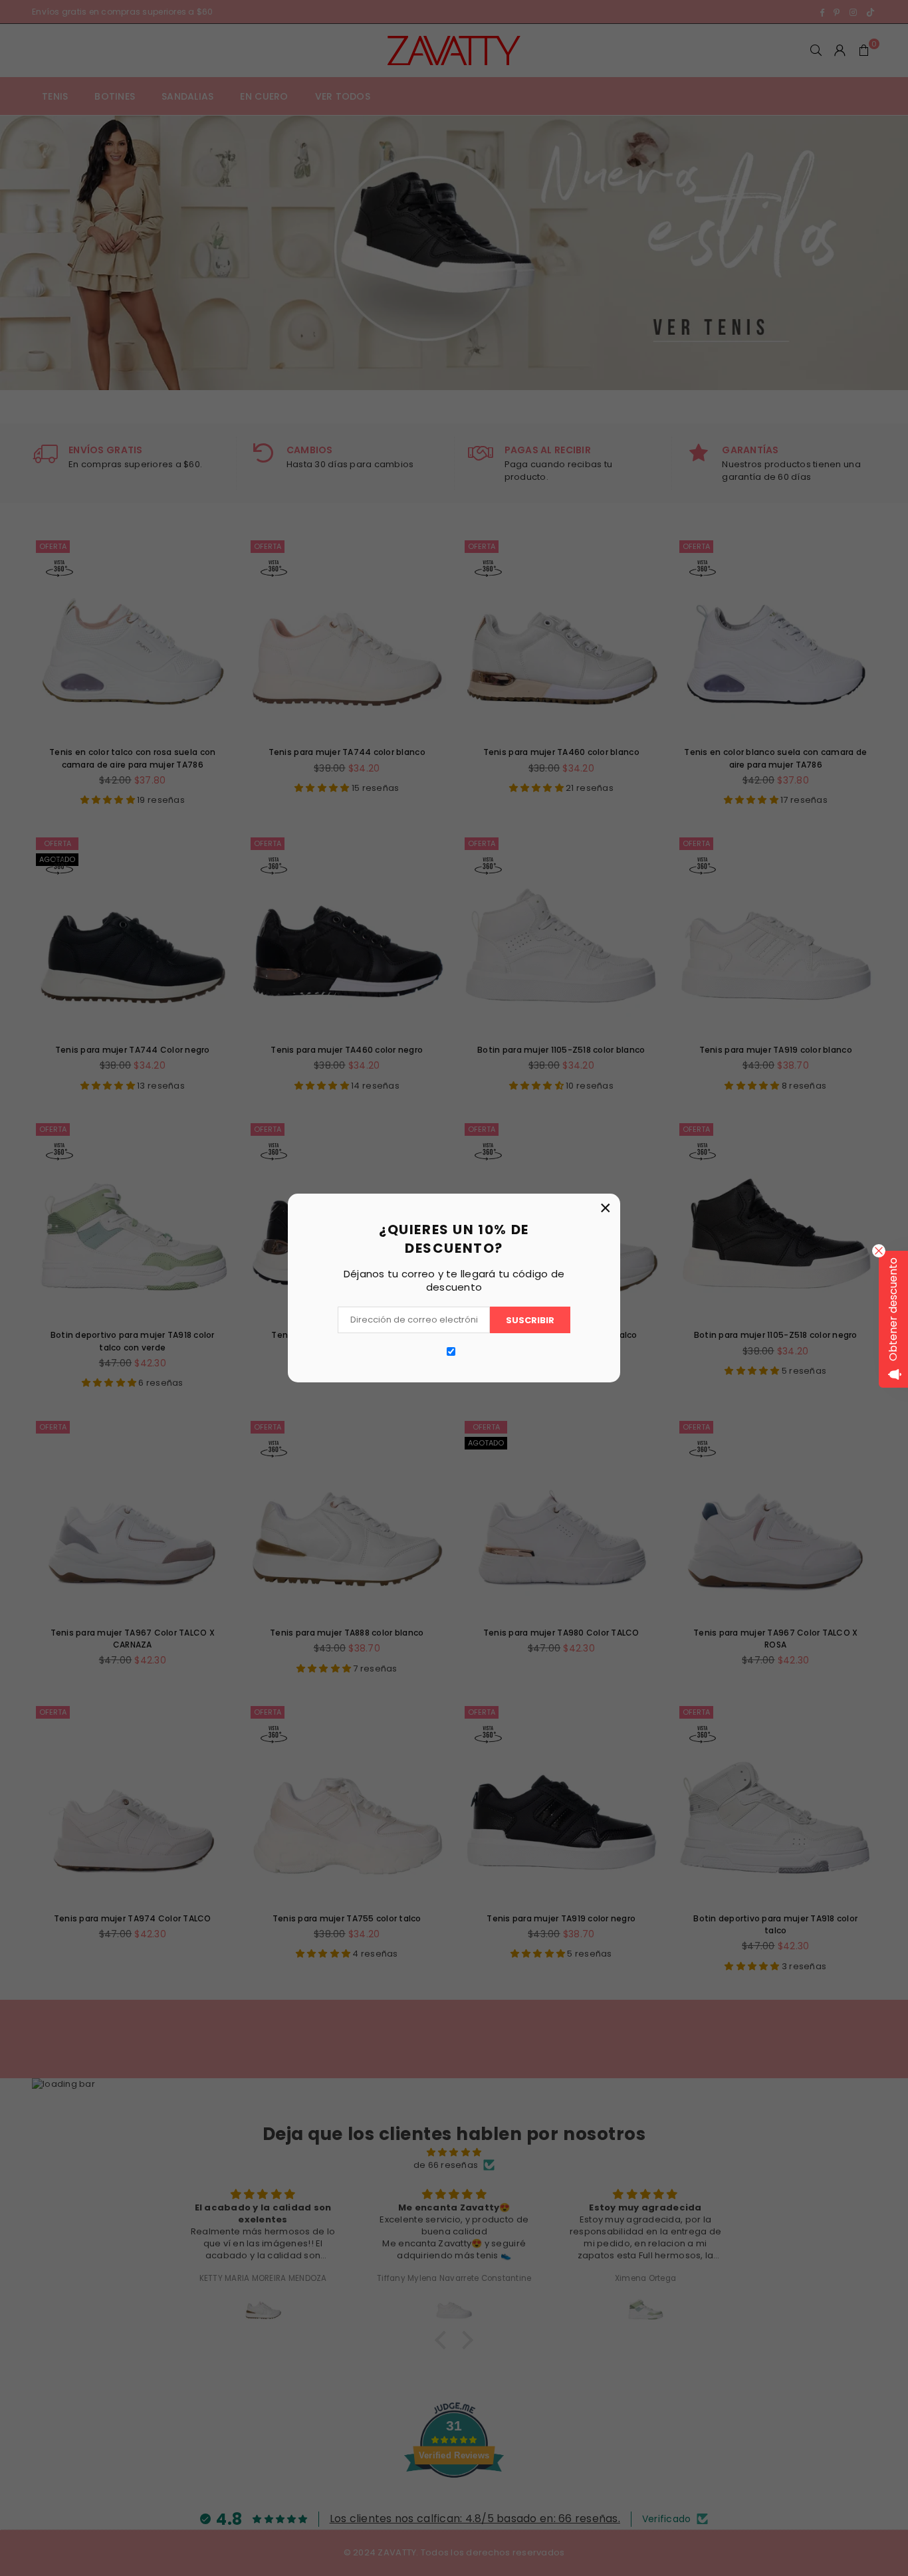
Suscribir (530, 1320)
